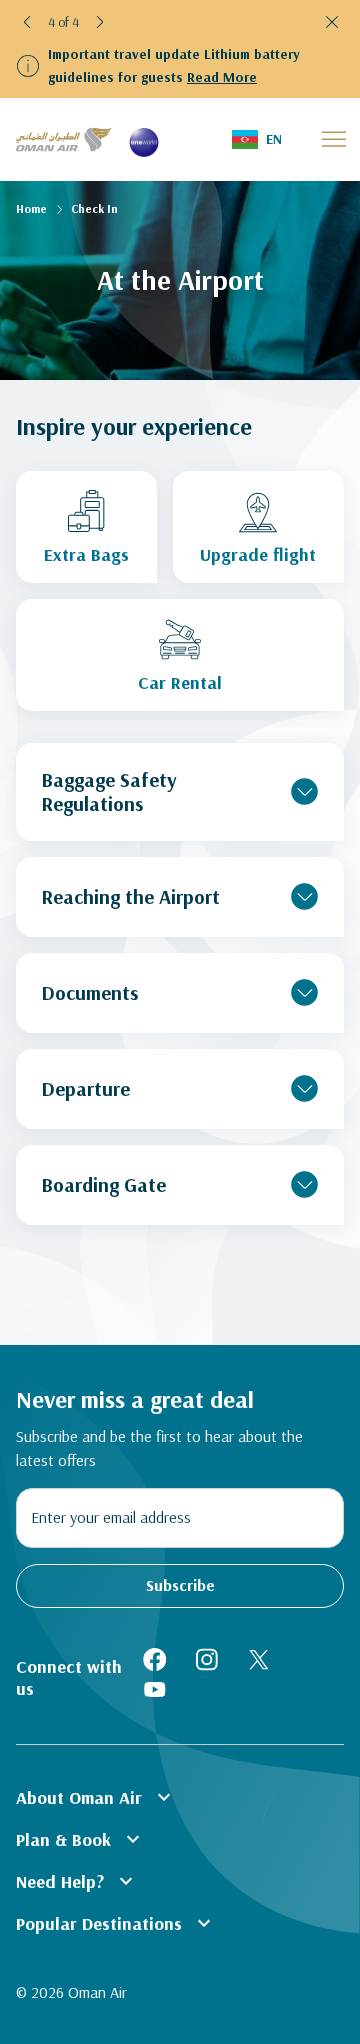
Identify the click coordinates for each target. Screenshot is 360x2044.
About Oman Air (96, 1797)
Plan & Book (80, 1839)
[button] (28, 22)
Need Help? (77, 1881)
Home (31, 208)
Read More (222, 77)
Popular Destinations (116, 1923)
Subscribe (180, 1585)
